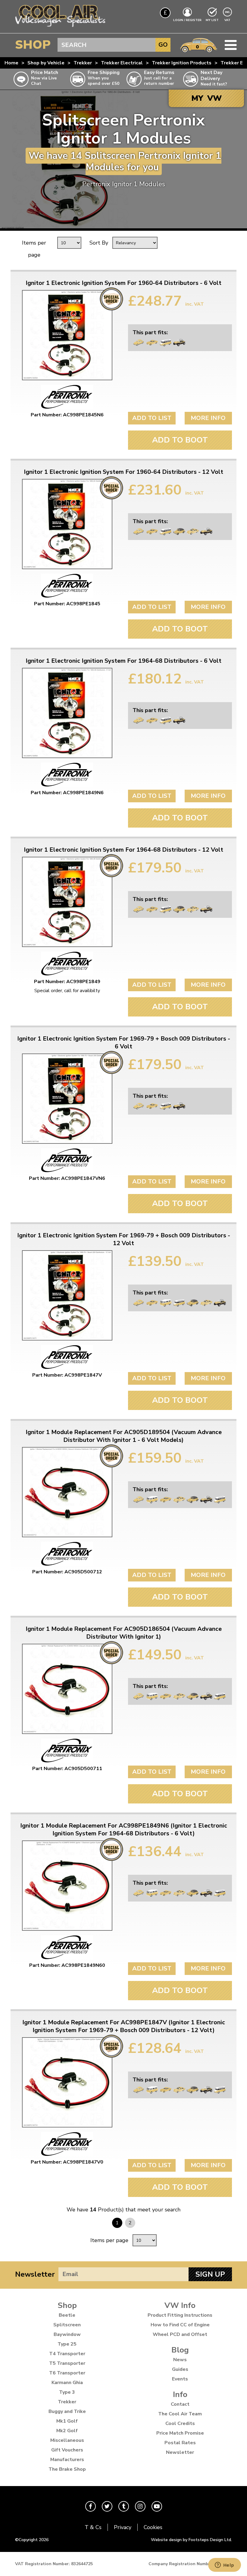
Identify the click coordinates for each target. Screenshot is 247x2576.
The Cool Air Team (180, 2414)
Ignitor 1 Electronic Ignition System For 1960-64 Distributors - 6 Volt (123, 283)
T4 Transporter (67, 2354)
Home (11, 63)
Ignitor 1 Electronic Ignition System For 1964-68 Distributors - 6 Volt (123, 661)
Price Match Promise (180, 2433)
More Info (208, 418)
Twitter (107, 2506)
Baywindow (67, 2334)
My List (212, 20)
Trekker (83, 63)
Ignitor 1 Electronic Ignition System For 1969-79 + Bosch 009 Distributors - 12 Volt (124, 1239)
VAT (228, 20)
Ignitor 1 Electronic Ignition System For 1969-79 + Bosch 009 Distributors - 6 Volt (124, 1043)
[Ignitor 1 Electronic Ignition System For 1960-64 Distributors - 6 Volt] (67, 335)
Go (163, 45)
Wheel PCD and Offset (180, 2334)
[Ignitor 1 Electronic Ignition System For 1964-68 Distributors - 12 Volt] (67, 902)
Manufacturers (67, 2460)
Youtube (157, 2506)
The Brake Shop (67, 2469)
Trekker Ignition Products (182, 63)
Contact (180, 2404)
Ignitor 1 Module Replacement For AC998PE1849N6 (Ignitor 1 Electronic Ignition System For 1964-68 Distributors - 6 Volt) (124, 1830)
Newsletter (35, 2274)
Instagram (140, 2506)
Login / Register (187, 20)
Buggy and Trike (67, 2411)
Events (180, 2379)
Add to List (152, 418)
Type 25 (67, 2344)
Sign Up (210, 2274)
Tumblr (124, 2506)
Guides (180, 2369)
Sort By (99, 243)
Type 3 (67, 2392)
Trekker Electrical (122, 63)
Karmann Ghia (67, 2383)
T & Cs (93, 2527)
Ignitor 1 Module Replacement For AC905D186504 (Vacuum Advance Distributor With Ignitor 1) (124, 1633)
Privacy (123, 2527)
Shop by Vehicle (46, 63)
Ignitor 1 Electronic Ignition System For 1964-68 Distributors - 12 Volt (123, 850)
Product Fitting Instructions (180, 2315)
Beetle (67, 2315)
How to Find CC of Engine (180, 2325)
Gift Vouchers (67, 2450)
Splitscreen (67, 2325)
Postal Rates (180, 2443)
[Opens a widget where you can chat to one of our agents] (224, 2565)
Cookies (153, 2527)
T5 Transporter (67, 2363)
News (180, 2360)
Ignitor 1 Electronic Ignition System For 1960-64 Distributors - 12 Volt (123, 472)
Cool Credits (180, 2423)
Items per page (34, 249)
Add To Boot (180, 440)
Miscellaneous (67, 2440)
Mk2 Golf (67, 2431)
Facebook (91, 2506)
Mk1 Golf (67, 2421)
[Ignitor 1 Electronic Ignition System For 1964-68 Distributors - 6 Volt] (67, 713)
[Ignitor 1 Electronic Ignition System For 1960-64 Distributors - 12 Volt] (67, 524)
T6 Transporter (67, 2373)
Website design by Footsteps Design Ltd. (191, 2540)
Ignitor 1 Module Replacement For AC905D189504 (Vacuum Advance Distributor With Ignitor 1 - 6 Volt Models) (124, 1436)
